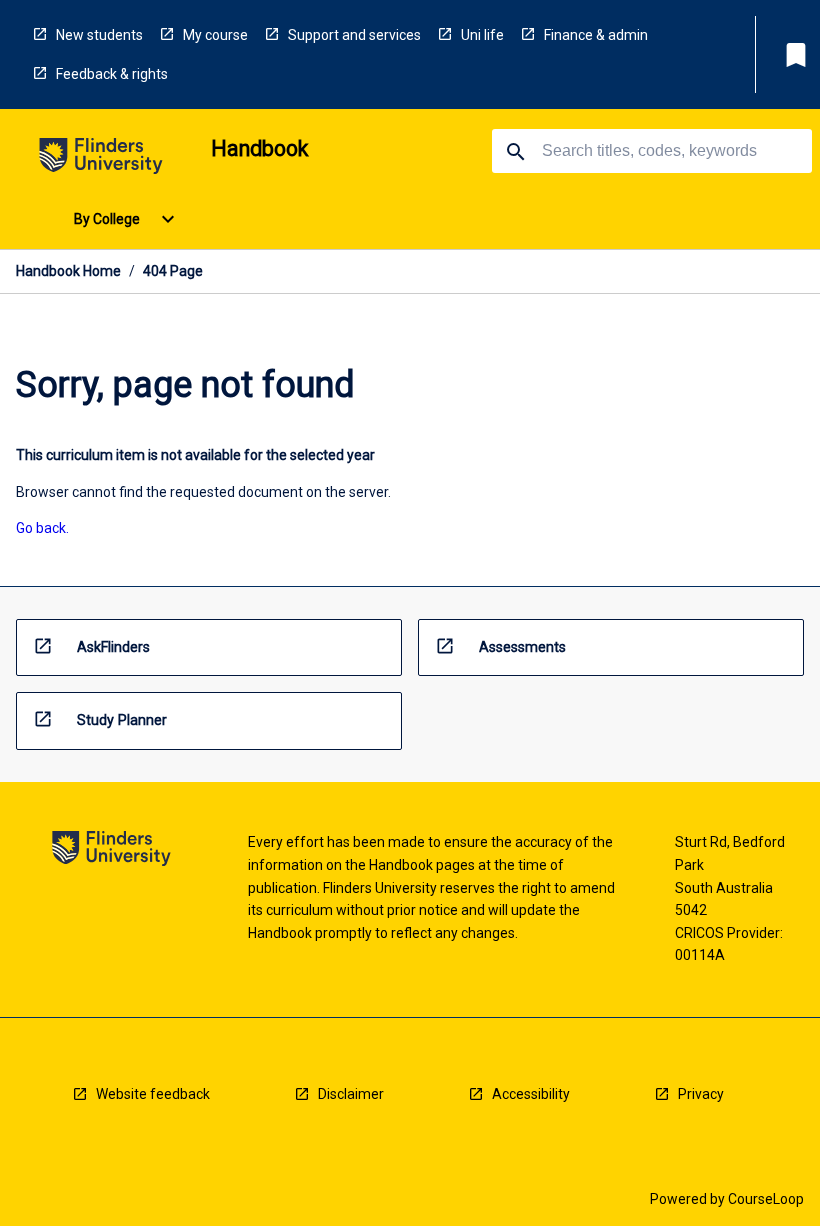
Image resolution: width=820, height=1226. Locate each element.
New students (99, 35)
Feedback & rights (112, 74)
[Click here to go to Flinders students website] (101, 159)
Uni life (482, 35)
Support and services (354, 35)
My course (215, 35)
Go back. (42, 528)
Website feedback (153, 1094)
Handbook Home (68, 271)
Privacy (701, 1094)
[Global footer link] (111, 851)
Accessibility (531, 1094)
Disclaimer (351, 1094)
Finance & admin (596, 35)
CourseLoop (766, 1199)
